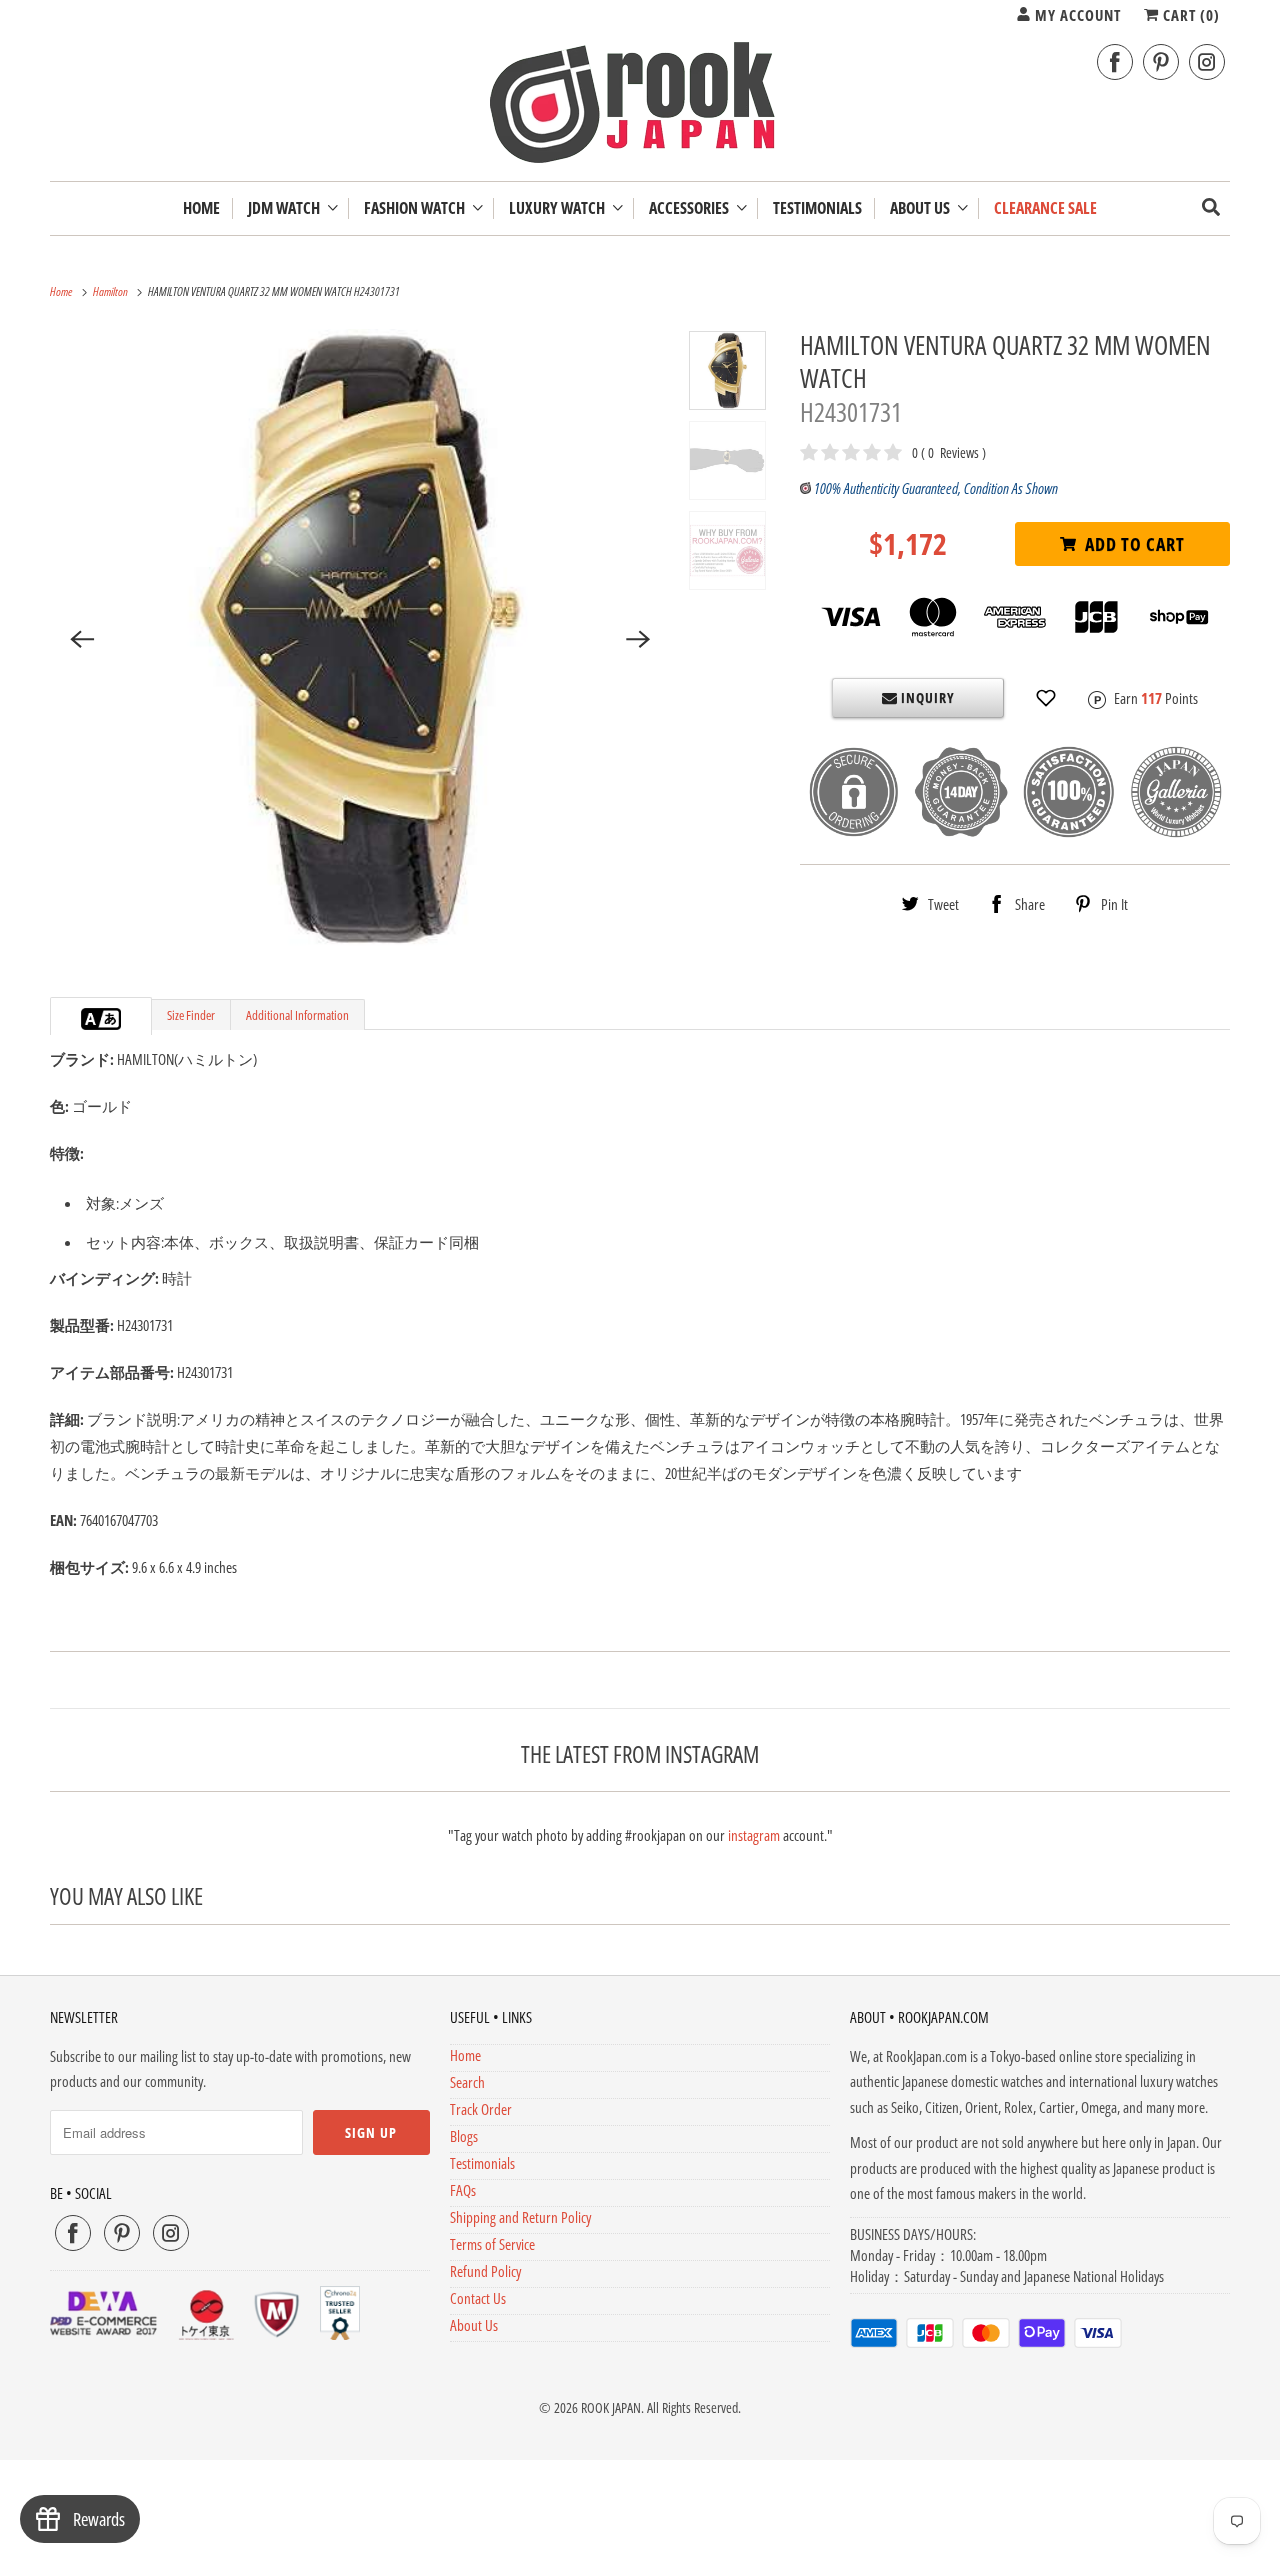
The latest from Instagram (640, 1754)
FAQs (463, 2190)
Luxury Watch (560, 208)
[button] (1046, 698)
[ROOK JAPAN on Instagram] (1207, 62)
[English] (91, 1019)
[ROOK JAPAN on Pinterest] (1161, 62)
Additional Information (297, 1015)
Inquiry (926, 697)
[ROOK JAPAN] (640, 107)
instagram (754, 1835)
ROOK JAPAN (611, 2407)
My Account (1076, 15)
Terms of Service (492, 2244)
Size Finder (191, 1015)
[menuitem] (292, 208)
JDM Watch (287, 208)
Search (467, 2082)
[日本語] (111, 1019)
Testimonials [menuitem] (817, 208)
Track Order (481, 2109)
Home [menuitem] (201, 208)
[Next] (639, 639)
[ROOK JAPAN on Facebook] (1115, 62)
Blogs (464, 2136)
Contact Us (478, 2298)
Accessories (692, 208)
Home (465, 2055)
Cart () (1189, 15)
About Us (923, 208)
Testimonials (482, 2163)
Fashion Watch (417, 208)
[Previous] (82, 639)
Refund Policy (485, 2271)
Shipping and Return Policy (520, 2217)
